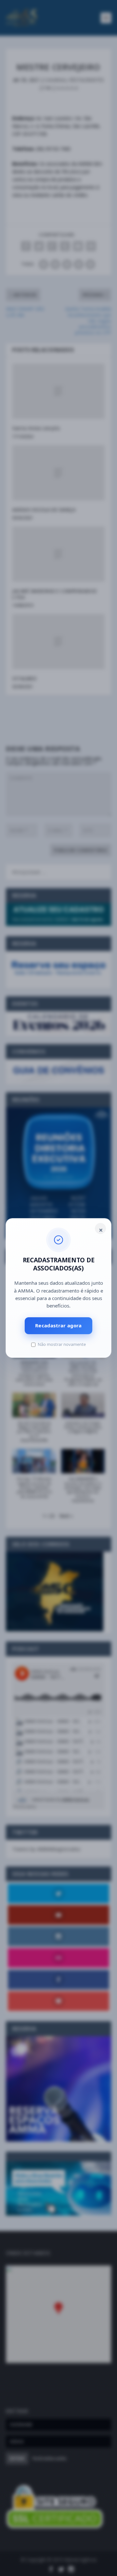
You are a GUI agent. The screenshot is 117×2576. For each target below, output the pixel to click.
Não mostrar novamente (62, 1344)
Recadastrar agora (58, 1325)
